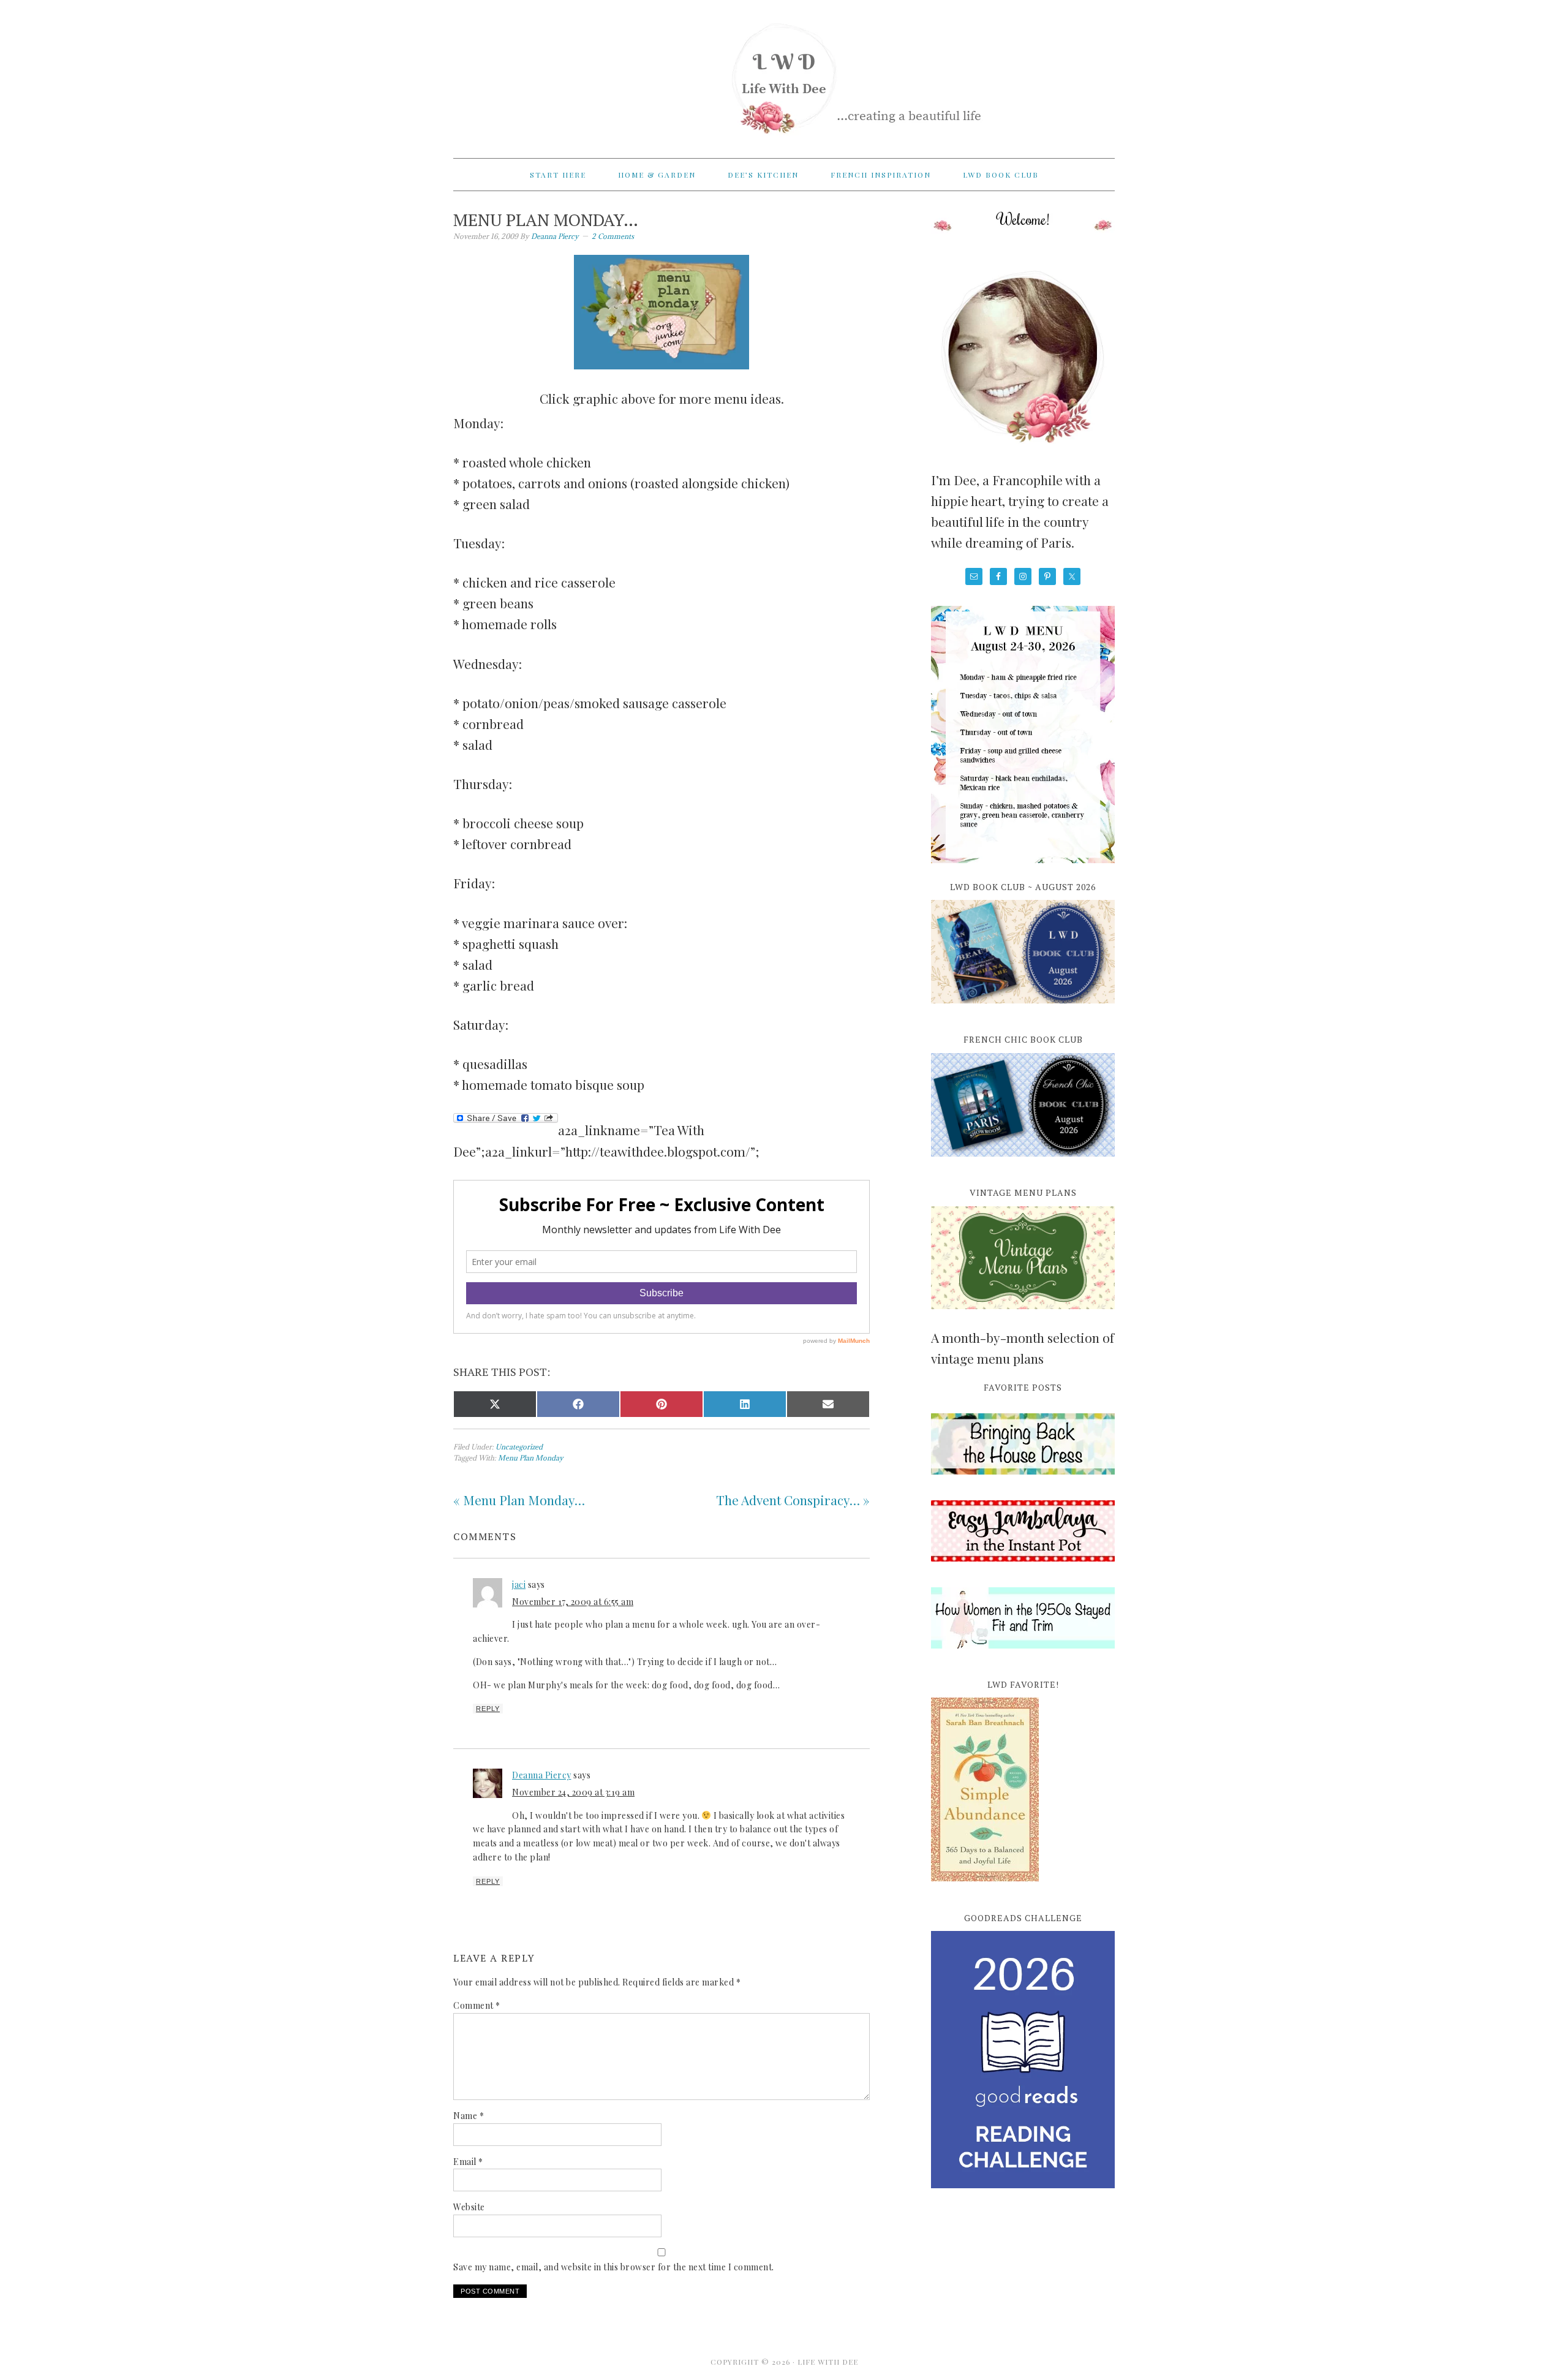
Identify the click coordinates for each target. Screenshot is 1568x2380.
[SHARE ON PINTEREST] (661, 1404)
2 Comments (613, 236)
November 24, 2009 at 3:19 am (573, 1792)
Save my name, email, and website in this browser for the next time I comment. (614, 2267)
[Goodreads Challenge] (1023, 2060)
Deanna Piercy (542, 1775)
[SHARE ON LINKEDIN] (745, 1404)
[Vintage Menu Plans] (1023, 1316)
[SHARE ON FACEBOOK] (578, 1404)
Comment (477, 2005)
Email (468, 2162)
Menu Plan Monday (531, 1458)
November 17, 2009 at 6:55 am (573, 1602)
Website (469, 2207)
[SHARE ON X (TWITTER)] (495, 1404)
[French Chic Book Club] (1023, 1163)
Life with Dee (784, 74)
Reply (488, 1709)
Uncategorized (519, 1447)
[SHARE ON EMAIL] (828, 1404)
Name (469, 2116)
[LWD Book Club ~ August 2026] (1023, 1010)
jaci (519, 1585)
